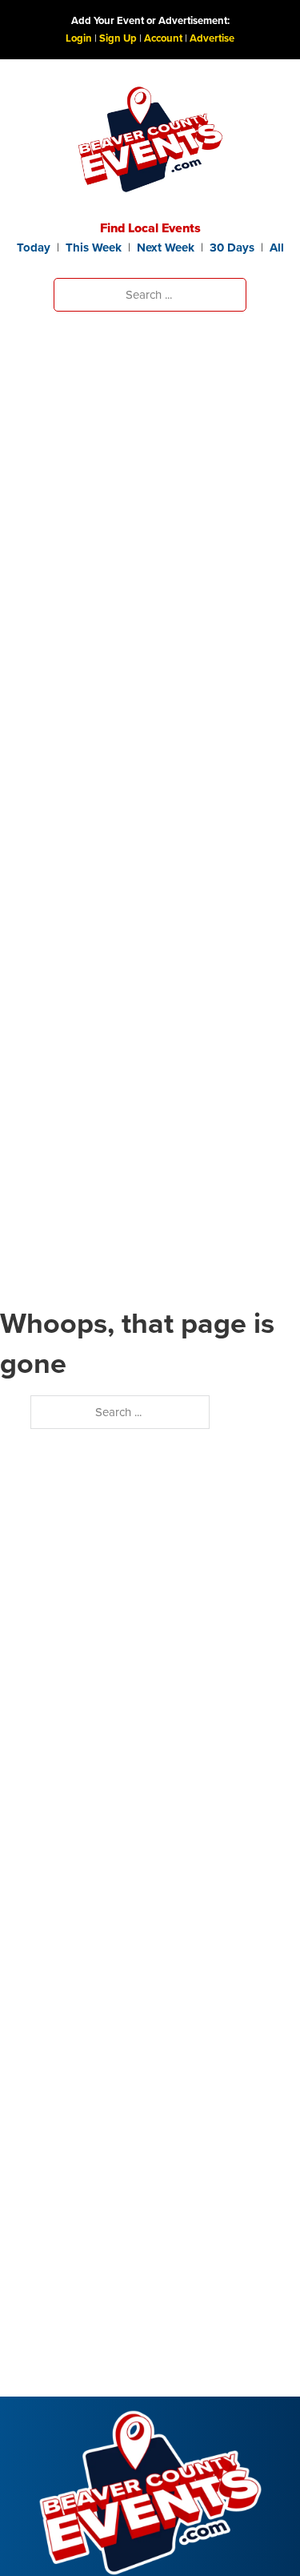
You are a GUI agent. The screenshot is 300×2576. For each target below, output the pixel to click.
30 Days (232, 248)
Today (34, 248)
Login (79, 38)
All (277, 248)
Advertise (212, 38)
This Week (94, 248)
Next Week (166, 248)
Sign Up (118, 38)
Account (163, 38)
